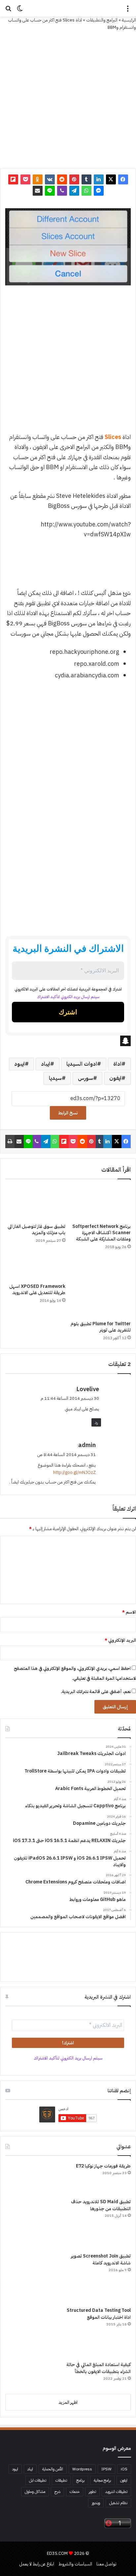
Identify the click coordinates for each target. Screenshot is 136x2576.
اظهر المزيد (68, 2402)
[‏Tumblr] (86, 179)
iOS (124, 2469)
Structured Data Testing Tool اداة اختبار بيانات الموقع (99, 2314)
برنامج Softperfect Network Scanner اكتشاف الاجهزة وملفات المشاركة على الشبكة (102, 1233)
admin (87, 1445)
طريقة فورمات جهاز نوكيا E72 (103, 2166)
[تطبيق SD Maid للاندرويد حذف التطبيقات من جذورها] (30, 2223)
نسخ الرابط (68, 1113)
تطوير (92, 2492)
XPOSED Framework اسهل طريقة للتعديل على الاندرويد (37, 1289)
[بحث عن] (8, 11)
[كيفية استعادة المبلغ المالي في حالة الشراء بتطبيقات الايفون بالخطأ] (30, 2375)
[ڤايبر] (62, 191)
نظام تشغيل (118, 2503)
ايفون (115, 1078)
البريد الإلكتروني (120, 1640)
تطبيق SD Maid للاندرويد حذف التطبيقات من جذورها (101, 2205)
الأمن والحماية (53, 2469)
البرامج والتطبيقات (102, 20)
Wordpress (82, 2469)
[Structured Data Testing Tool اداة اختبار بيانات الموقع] (30, 2332)
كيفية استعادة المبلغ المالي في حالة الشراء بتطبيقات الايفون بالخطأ (99, 2368)
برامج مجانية (102, 2480)
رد (96, 1422)
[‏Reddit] (62, 179)
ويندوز (96, 2503)
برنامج (80, 2480)
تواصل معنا (106, 2564)
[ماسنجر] (99, 191)
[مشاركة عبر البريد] (38, 191)
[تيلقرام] (74, 191)
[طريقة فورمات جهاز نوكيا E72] (30, 2178)
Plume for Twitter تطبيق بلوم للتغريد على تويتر (101, 1327)
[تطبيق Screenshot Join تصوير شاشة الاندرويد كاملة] (30, 2277)
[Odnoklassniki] (38, 179)
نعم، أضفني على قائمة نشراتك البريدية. (96, 1692)
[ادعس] (68, 8)
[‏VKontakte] (50, 179)
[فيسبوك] (123, 179)
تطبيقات (61, 2480)
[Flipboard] (13, 179)
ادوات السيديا (82, 1064)
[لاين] (50, 191)
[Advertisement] (68, 362)
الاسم (129, 1612)
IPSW (106, 2469)
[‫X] (111, 179)
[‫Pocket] (25, 179)
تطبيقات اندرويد (116, 2492)
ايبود (19, 1064)
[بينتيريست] (74, 179)
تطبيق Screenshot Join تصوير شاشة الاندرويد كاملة (101, 2260)
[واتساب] (86, 191)
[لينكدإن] (99, 179)
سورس (85, 1078)
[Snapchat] (68, 1041)
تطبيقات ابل (38, 2480)
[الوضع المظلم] (20, 11)
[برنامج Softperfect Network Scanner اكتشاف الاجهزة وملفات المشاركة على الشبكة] (101, 1203)
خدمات (75, 2492)
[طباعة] (10, 1142)
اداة (117, 1064)
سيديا (55, 1078)
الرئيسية (129, 20)
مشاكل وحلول (35, 2492)
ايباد (46, 1064)
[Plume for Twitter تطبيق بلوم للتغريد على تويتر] (101, 1287)
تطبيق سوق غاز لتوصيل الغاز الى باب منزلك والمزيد (36, 1230)
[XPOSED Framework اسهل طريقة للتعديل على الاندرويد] (35, 1268)
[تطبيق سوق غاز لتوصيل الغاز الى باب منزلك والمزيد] (35, 1203)
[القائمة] (128, 11)
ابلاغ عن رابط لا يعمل (37, 2564)
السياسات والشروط (75, 2564)
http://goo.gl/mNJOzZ (74, 1472)
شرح (57, 2492)
